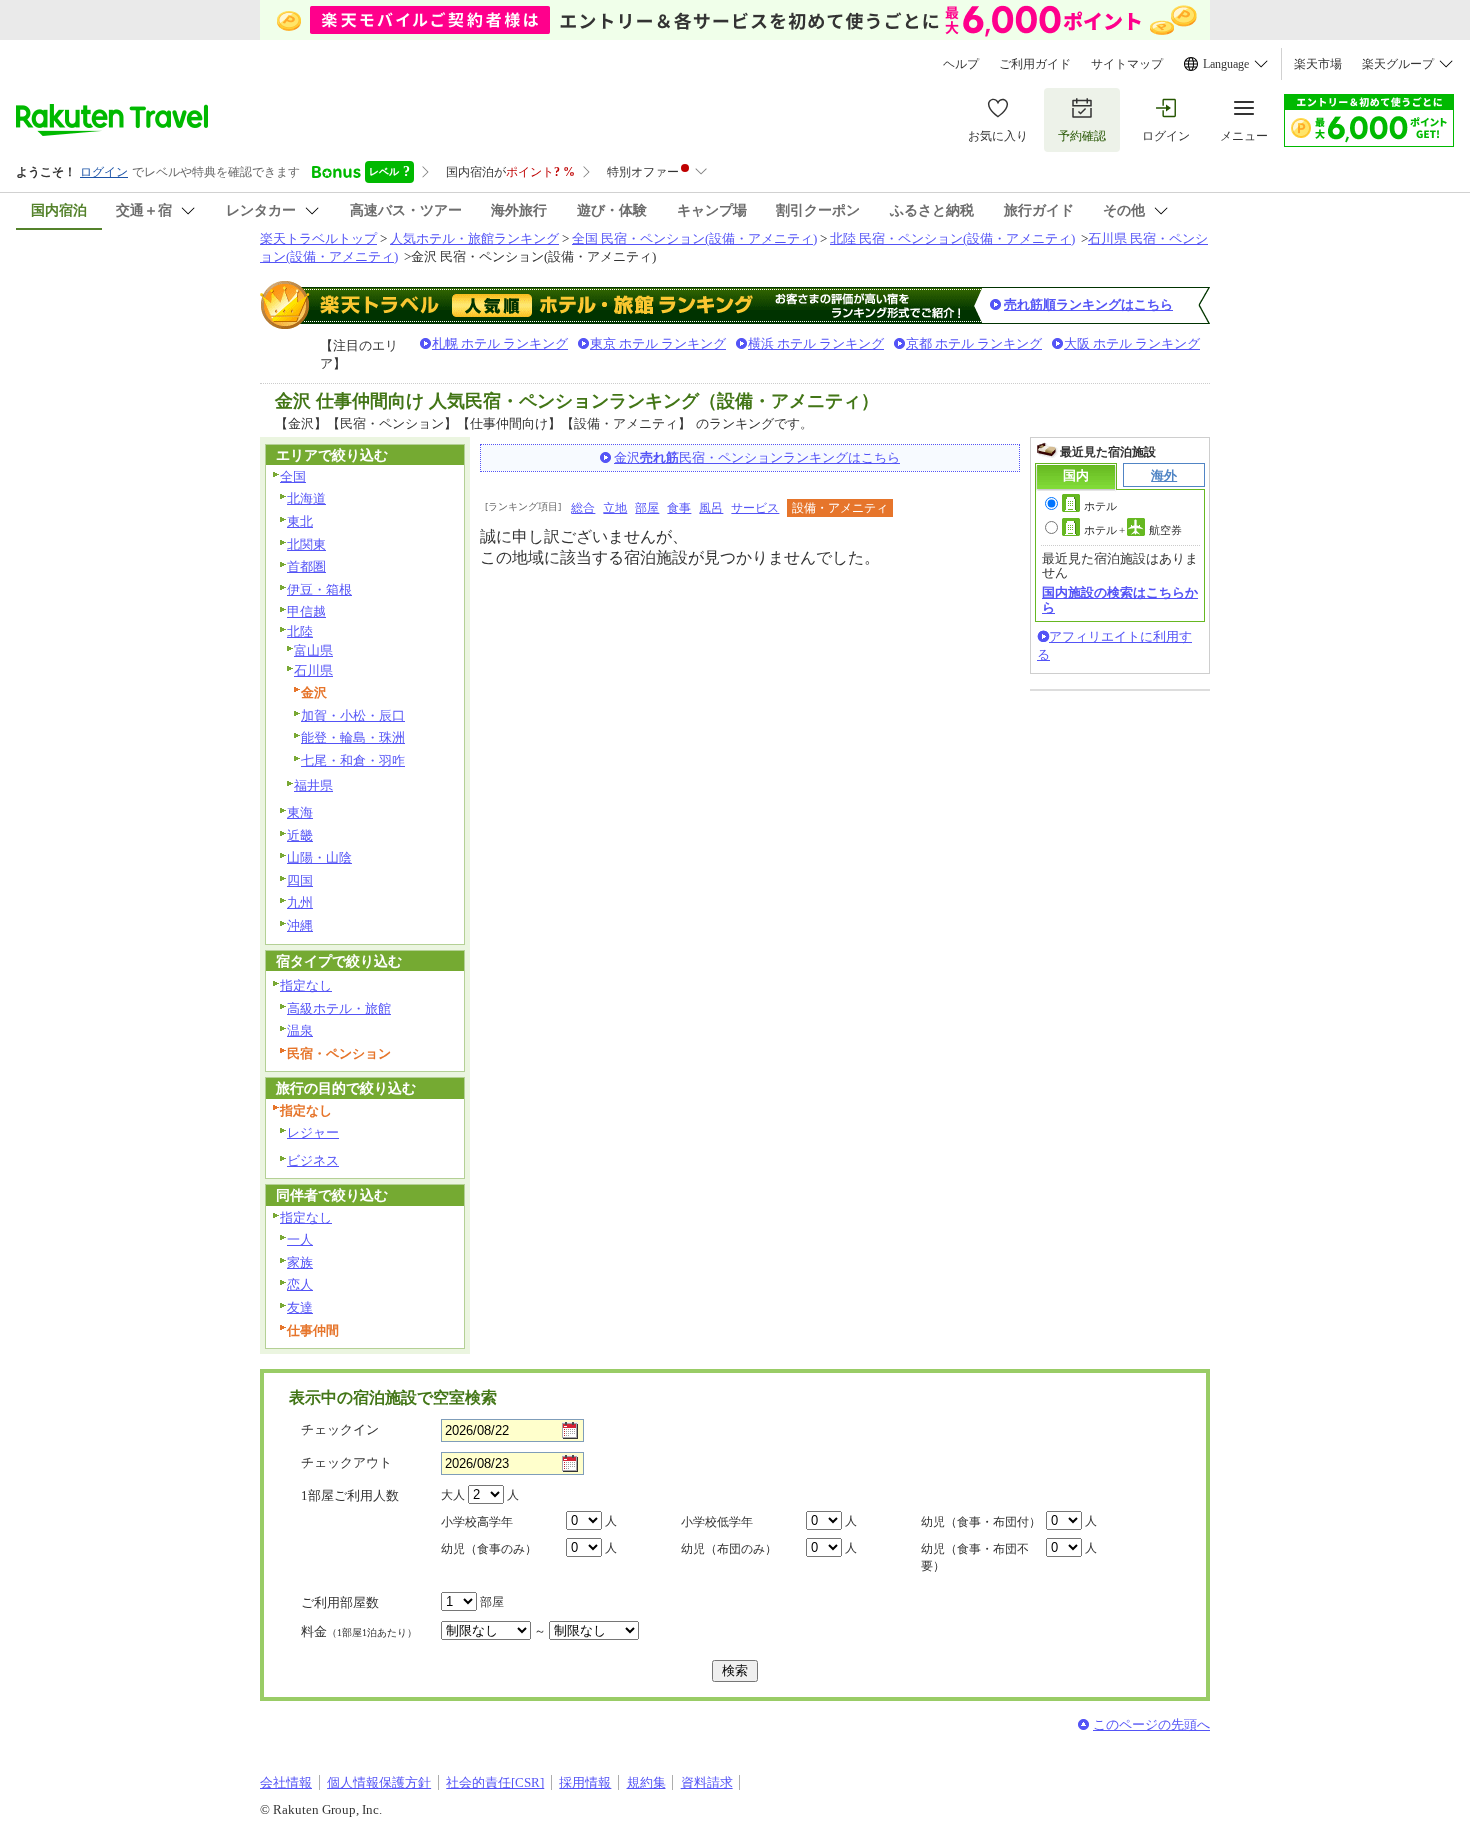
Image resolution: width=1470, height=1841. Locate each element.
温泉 (300, 1030)
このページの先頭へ (1151, 1724)
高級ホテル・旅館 (339, 1008)
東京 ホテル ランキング (658, 343)
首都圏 (306, 566)
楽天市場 (1318, 64)
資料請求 (707, 1782)
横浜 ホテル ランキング (816, 343)
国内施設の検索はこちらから (1120, 599)
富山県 (313, 650)
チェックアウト (346, 1462)
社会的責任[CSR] (495, 1782)
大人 (453, 1495)
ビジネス (313, 1160)
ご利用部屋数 (340, 1602)
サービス (755, 508)
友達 (300, 1307)
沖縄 (300, 925)
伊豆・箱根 (319, 589)
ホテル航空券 (1133, 530)
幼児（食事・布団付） (981, 1522)
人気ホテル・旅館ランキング (474, 238)
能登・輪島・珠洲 (353, 737)
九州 (300, 902)
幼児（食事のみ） (489, 1549)
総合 (583, 508)
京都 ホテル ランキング (974, 343)
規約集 (646, 1782)
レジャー (313, 1132)
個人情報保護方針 (379, 1782)
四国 (300, 880)
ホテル (1100, 506)
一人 (300, 1239)
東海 (300, 812)
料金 (359, 1631)
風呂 (711, 508)
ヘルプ (961, 64)
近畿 (300, 835)
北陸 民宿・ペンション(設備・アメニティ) (952, 238)
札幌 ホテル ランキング (500, 343)
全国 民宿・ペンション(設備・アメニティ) (694, 238)
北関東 (306, 544)
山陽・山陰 (319, 857)
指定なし (306, 985)
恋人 (300, 1284)
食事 (679, 508)
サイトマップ (1127, 64)
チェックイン (340, 1429)
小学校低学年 (717, 1522)
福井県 (313, 785)
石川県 (313, 670)
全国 (293, 476)
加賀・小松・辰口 (353, 715)
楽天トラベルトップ (318, 238)
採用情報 (585, 1782)
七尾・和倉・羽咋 (353, 760)
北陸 (300, 631)
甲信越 (306, 611)
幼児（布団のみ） (729, 1549)
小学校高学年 (477, 1522)
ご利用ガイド (1035, 64)
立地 (615, 508)
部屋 (647, 508)
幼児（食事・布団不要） (975, 1557)
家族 (300, 1262)
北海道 (306, 498)
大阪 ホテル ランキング (1132, 343)
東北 (300, 521)
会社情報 (286, 1782)
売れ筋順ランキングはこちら (1088, 304)
